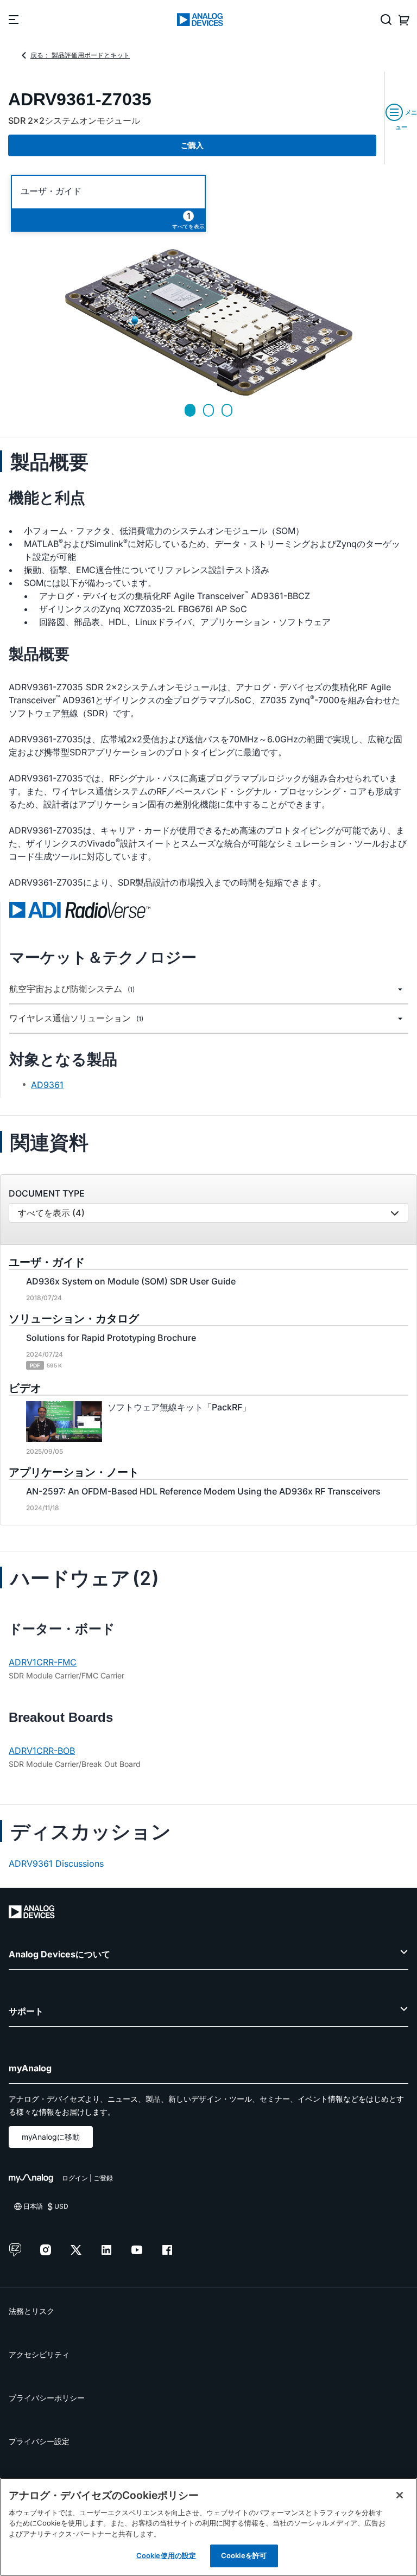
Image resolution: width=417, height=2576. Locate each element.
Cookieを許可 (244, 2555)
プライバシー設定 (39, 2441)
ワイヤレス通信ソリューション (76, 1018)
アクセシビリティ (39, 2354)
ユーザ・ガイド (51, 191)
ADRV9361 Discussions (56, 1863)
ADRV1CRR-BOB (42, 1751)
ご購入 (192, 145)
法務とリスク (31, 2311)
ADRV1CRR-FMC (43, 1662)
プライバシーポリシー (47, 2398)
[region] (208, 2527)
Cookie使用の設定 (166, 2555)
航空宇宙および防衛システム (72, 989)
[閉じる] (400, 2495)
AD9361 (47, 1085)
